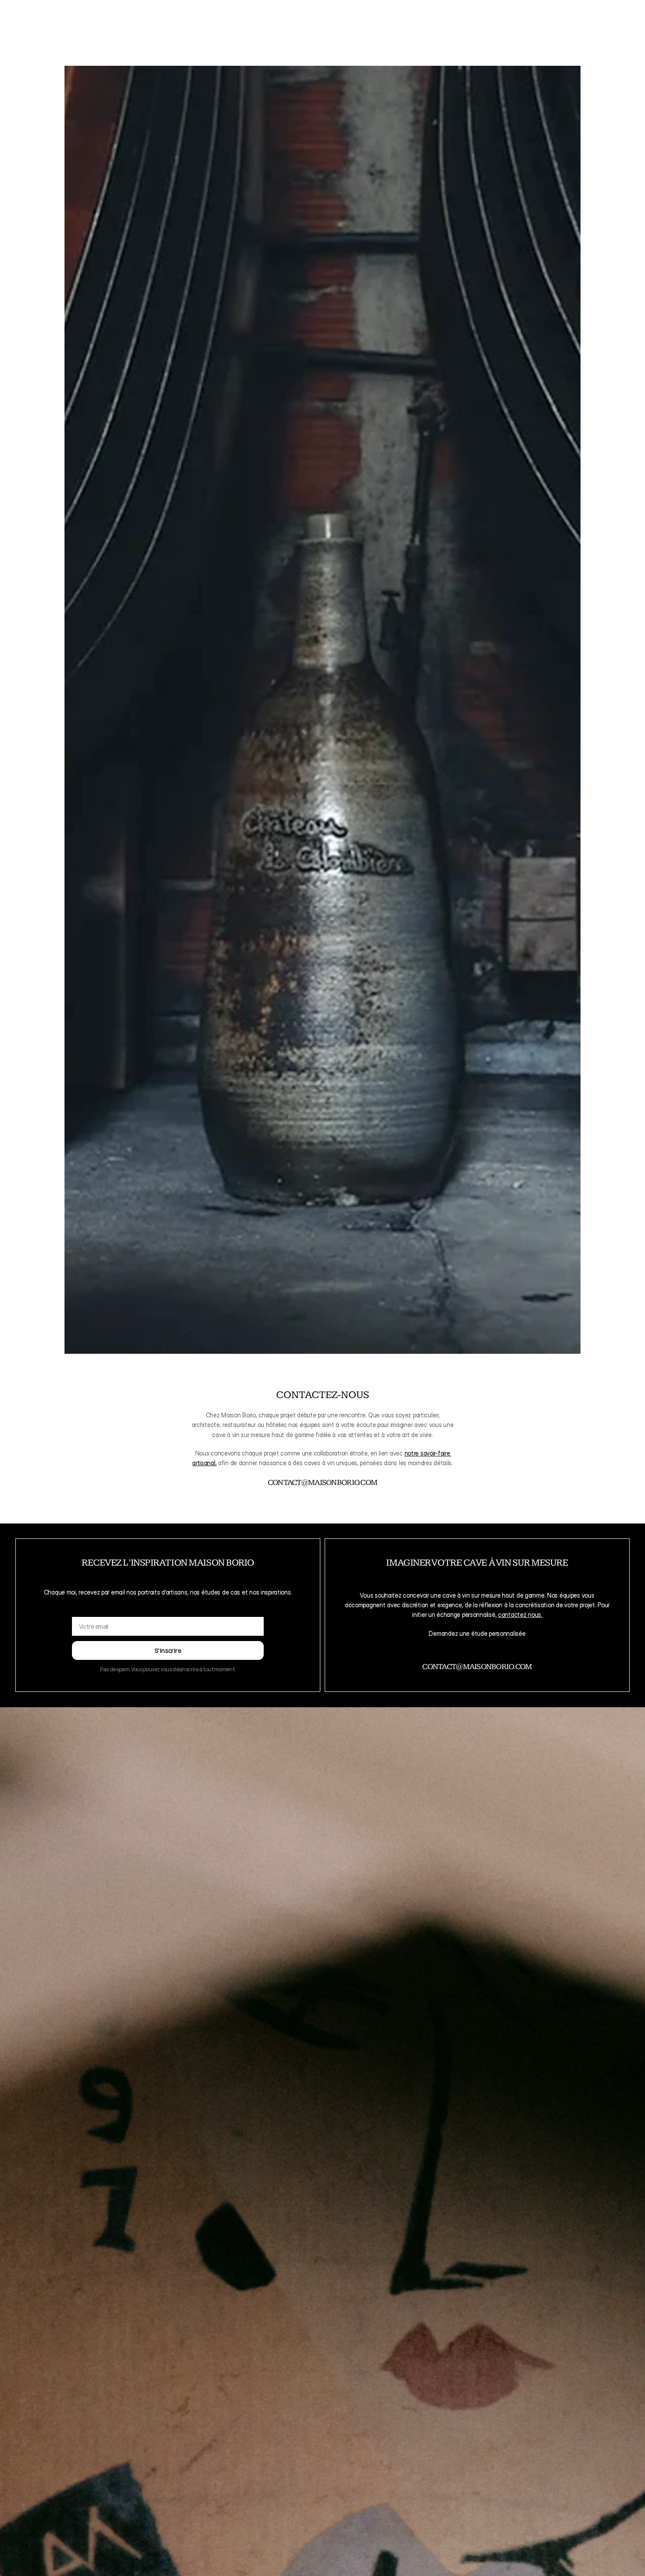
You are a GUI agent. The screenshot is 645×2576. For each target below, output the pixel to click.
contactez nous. (520, 1614)
